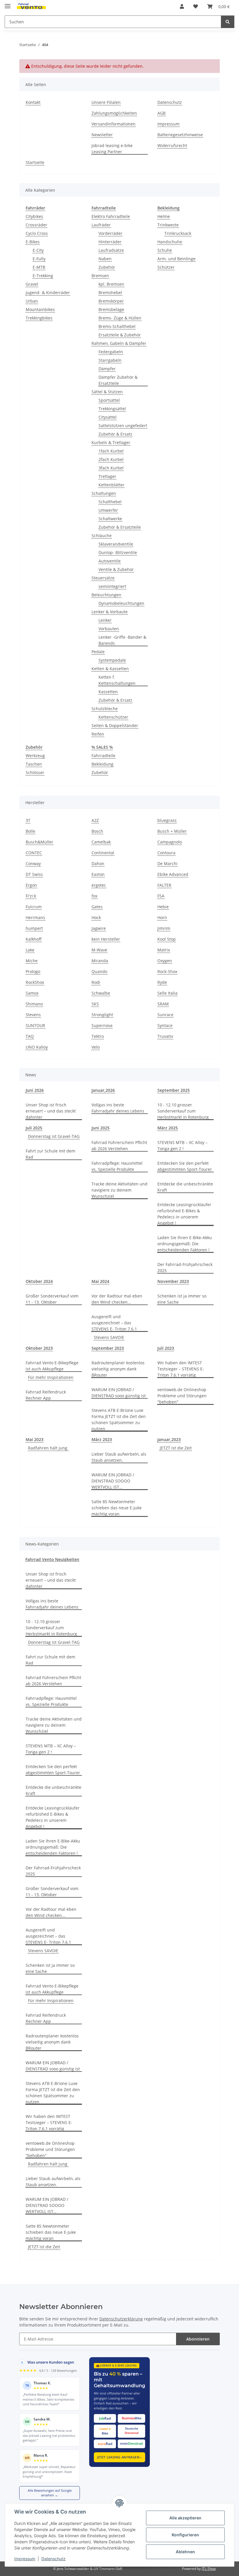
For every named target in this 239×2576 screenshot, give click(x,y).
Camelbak (101, 842)
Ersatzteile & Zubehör (120, 335)
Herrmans (35, 917)
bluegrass (167, 820)
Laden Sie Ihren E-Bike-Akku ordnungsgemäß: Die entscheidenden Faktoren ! (185, 1244)
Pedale (98, 652)
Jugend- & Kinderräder (48, 292)
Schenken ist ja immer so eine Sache (182, 1299)
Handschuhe (170, 242)
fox (94, 896)
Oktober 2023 (39, 1348)
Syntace (165, 1025)
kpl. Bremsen (111, 284)
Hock (96, 917)
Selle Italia (167, 993)
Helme (164, 216)
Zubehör (107, 267)
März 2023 (102, 1439)
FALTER (164, 885)
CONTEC (34, 853)
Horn (162, 917)
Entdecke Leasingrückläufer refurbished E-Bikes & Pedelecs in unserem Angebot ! (184, 1214)
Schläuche (102, 536)
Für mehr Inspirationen (51, 1377)
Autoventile (110, 561)
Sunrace (165, 1015)
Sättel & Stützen (107, 392)
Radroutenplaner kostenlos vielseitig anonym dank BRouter (118, 1369)
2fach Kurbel (111, 459)
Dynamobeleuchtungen (121, 603)
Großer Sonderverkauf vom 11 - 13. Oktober (52, 1299)
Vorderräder (110, 233)
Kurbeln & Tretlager (111, 442)
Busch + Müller (172, 831)
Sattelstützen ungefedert (123, 426)
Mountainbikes (40, 309)
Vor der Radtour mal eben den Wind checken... (117, 1299)
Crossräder (36, 225)
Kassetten (108, 692)
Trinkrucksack (178, 233)
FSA (161, 896)
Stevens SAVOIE (109, 1337)
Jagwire (99, 928)
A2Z (95, 820)
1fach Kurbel (111, 451)
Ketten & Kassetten (110, 669)
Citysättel (108, 417)
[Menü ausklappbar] (8, 4)
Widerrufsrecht (172, 145)
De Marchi (167, 863)
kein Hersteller (106, 939)
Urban (32, 301)
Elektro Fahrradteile (111, 216)
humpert (34, 928)
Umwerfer (108, 510)
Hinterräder (110, 242)
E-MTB (39, 267)
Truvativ (165, 1036)
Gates (97, 907)
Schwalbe (101, 993)
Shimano (34, 1004)
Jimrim (164, 928)
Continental (103, 853)
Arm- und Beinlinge (176, 259)
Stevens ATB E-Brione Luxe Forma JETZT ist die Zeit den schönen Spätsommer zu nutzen (119, 1419)
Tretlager (107, 476)
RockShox (35, 982)
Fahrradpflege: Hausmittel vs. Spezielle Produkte (117, 1166)
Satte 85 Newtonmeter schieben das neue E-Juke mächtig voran (117, 1508)
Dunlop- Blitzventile (118, 552)
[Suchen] (228, 22)
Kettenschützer (113, 717)
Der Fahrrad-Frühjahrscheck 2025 (185, 1267)
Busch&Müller (39, 842)
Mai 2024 (100, 1281)
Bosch (97, 831)
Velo (96, 1047)
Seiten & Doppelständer (115, 725)
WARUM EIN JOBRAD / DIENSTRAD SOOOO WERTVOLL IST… (113, 1481)
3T (28, 820)
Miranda (100, 961)
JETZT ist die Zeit (176, 1448)
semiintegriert (112, 586)
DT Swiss (34, 874)
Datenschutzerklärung (121, 2319)
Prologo (33, 971)
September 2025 (174, 1090)
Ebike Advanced (173, 874)
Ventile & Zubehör (116, 569)
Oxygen (165, 961)
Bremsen (100, 276)
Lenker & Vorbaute (110, 612)
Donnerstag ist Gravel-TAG (54, 1136)
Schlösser (35, 772)
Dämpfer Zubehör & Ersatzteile (118, 380)
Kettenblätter (111, 485)
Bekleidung (102, 764)
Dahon (98, 863)
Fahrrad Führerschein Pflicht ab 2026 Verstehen (119, 1145)
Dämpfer (107, 369)
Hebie (163, 907)
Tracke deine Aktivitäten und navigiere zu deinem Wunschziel (119, 1190)
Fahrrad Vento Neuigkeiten (52, 1559)
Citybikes (34, 216)
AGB (161, 113)
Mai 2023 (35, 1439)
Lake (30, 950)
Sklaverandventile (116, 544)
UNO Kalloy (37, 1047)
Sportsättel (109, 400)
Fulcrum (34, 907)
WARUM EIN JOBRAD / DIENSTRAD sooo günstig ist (119, 1393)
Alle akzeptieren (185, 2518)
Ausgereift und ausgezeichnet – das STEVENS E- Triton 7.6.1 (114, 1323)
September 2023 (108, 1348)
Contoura (166, 853)
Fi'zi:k (31, 896)
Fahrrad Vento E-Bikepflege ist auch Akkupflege (52, 1366)
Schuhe (165, 250)
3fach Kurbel (111, 468)
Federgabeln (111, 352)
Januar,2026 (103, 1090)
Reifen (98, 734)
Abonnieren (198, 2339)
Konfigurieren (185, 2535)
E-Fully (39, 259)
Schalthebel (110, 502)
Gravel (32, 284)
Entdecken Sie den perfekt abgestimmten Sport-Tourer (185, 1166)
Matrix (164, 950)
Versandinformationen (114, 124)
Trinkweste (168, 225)
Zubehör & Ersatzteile (120, 527)
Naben (105, 259)
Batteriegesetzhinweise (180, 135)
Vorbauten (109, 629)
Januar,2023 (169, 1439)
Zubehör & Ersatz (115, 434)
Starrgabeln (110, 360)
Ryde (162, 982)
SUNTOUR (35, 1025)
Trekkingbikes (39, 318)
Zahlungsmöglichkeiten (114, 113)
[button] (182, 6)
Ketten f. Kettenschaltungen (117, 680)
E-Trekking (43, 276)
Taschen (34, 764)
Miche (32, 961)
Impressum (25, 2559)
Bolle (30, 831)
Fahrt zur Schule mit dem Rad (50, 1154)
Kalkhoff (34, 939)
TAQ (30, 1036)
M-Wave (99, 950)
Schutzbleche (105, 709)
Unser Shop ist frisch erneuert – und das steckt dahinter (51, 1111)
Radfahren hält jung (48, 1448)
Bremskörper (111, 301)
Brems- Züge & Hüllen (120, 318)
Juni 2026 (35, 1090)
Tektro (98, 1036)
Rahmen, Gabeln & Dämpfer (119, 343)
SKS (95, 1004)
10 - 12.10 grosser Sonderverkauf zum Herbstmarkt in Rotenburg (183, 1111)
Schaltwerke (110, 519)
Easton (98, 874)
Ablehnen (185, 2552)
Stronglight (102, 1015)
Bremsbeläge (111, 309)
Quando (99, 971)
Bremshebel (110, 292)
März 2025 (168, 1128)
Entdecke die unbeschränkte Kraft (185, 1187)
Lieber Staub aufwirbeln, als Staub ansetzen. (119, 1457)
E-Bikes (33, 242)
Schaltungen (104, 493)
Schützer (166, 267)
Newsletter (102, 135)
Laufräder (101, 225)
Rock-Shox (167, 971)
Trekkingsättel (112, 409)
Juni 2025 (101, 1128)
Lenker (105, 620)
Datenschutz (53, 2559)
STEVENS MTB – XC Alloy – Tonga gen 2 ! (182, 1145)
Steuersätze (103, 578)
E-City (38, 250)
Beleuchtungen (106, 595)
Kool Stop (167, 939)
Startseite (35, 162)
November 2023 (173, 1281)
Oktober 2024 (39, 1281)
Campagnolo (170, 842)
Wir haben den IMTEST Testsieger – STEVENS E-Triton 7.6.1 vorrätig (181, 1369)
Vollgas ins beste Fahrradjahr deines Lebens (118, 1108)
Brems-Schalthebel (117, 326)
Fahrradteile (103, 756)
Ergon (31, 885)
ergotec (99, 885)
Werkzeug (35, 756)
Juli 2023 (166, 1348)
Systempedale (112, 660)
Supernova (102, 1025)
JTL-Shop (209, 2569)
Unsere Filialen (106, 102)
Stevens (33, 1015)
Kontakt (33, 102)
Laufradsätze (111, 250)
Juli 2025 (34, 1128)
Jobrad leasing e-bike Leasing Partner (112, 149)
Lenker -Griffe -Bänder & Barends (122, 640)
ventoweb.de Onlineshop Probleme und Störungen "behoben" (182, 1396)
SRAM (163, 1004)
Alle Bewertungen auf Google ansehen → (50, 2493)
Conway (33, 863)
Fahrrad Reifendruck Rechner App (46, 1395)
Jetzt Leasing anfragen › (119, 2457)
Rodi (96, 982)
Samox (32, 993)
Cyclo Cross (37, 233)
